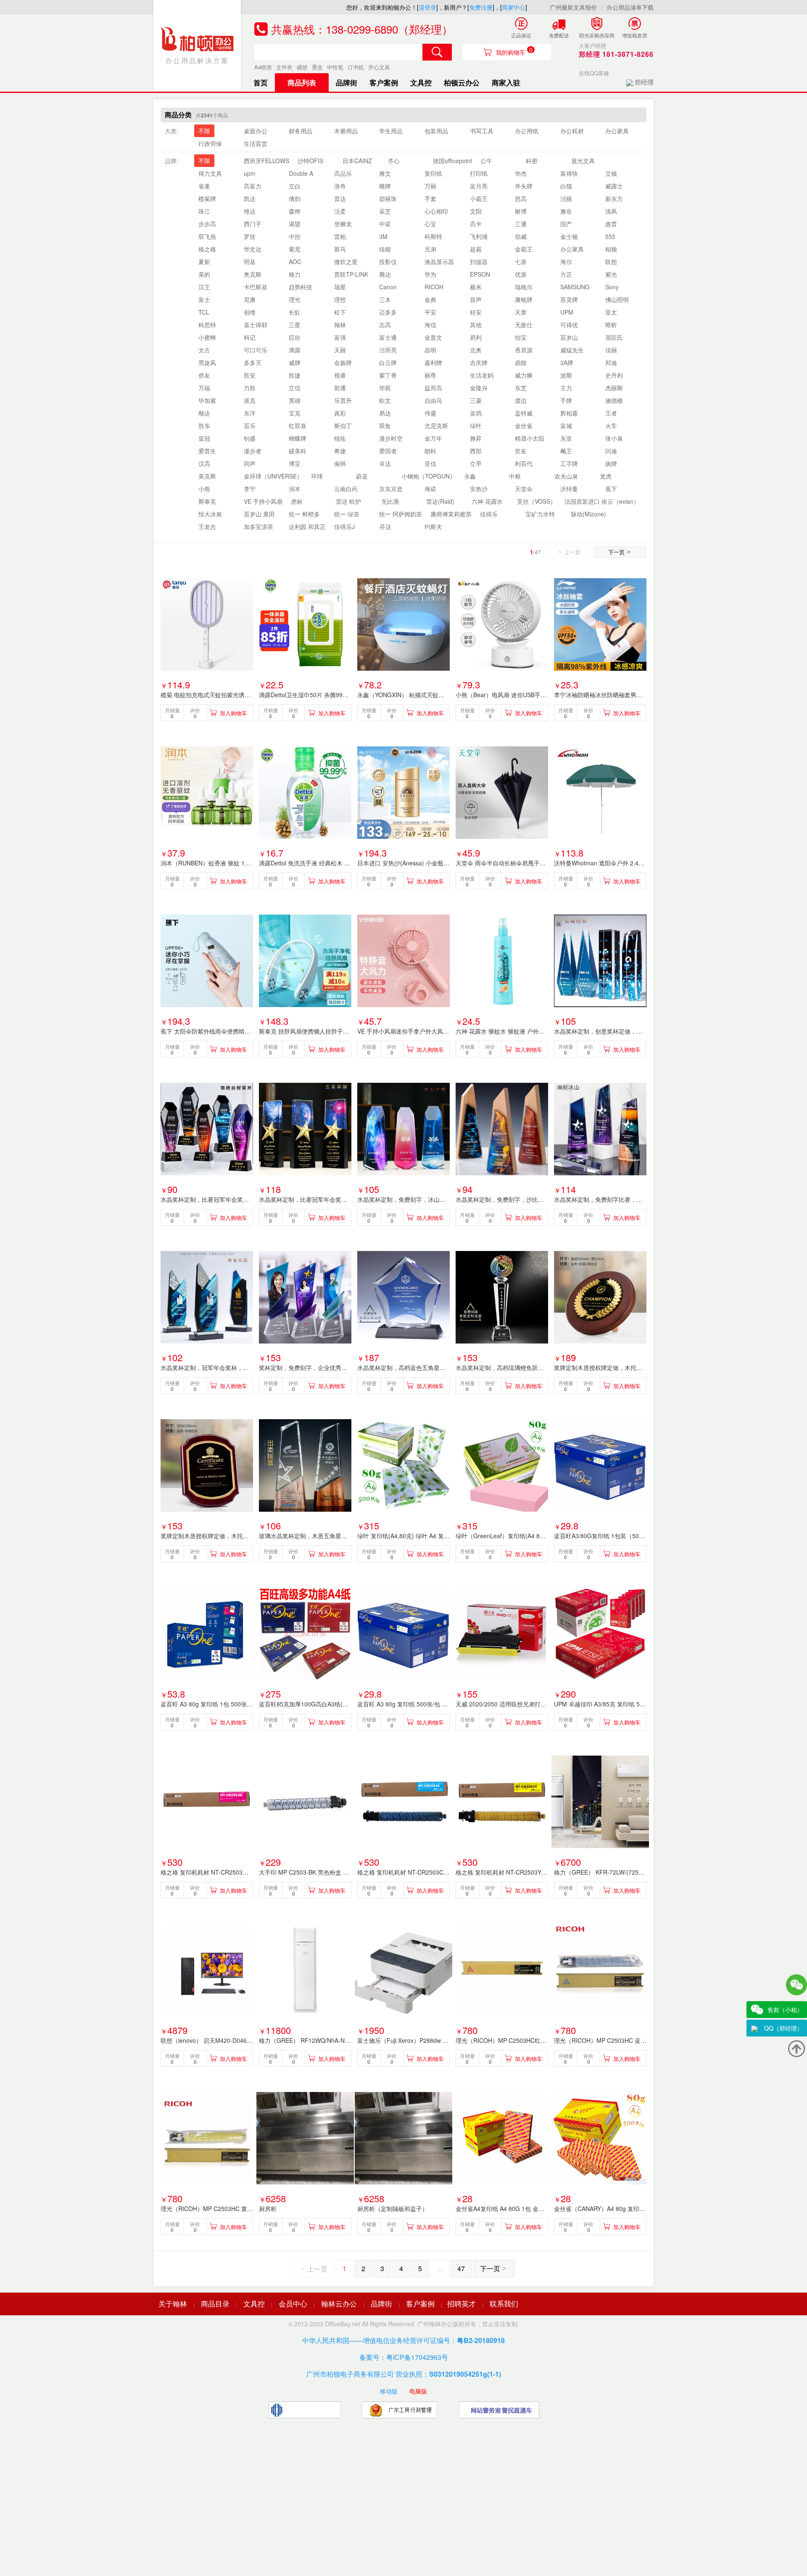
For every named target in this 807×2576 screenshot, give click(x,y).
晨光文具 (583, 161)
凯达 (250, 198)
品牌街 (347, 82)
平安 (430, 312)
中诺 (385, 224)
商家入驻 (506, 82)
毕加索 (207, 400)
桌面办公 (256, 131)
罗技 (250, 236)
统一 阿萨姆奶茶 (401, 514)
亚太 (611, 312)
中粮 (515, 476)
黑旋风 (207, 362)
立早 (476, 463)
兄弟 (430, 249)
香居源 (524, 350)
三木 (385, 299)
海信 (430, 325)
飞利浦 (479, 236)
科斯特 (433, 236)
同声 (250, 463)
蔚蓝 (362, 476)
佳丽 (611, 350)
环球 (317, 476)
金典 (430, 299)
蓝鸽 (476, 413)
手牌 (566, 400)
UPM (567, 312)
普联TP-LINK (351, 274)
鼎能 (521, 362)
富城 (566, 426)
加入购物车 (233, 713)
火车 (611, 426)
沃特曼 (569, 489)
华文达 (253, 249)
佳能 (385, 249)
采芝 (385, 211)
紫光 (611, 274)
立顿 (611, 173)
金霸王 (524, 249)
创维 (250, 312)
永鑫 (470, 476)
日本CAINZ (357, 161)
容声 (476, 299)
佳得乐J (344, 526)
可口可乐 (256, 350)
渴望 (295, 224)
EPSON (480, 274)
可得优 (569, 325)
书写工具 (482, 131)
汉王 (204, 287)
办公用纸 (527, 131)
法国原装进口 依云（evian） (602, 501)
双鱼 (385, 426)
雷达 (340, 198)
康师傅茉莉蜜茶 (451, 514)
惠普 (611, 224)
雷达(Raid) (440, 501)
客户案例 (384, 82)
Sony (612, 287)
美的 (204, 274)
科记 (250, 337)
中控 (295, 236)
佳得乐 (489, 514)
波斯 (566, 375)
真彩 (340, 413)
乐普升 (343, 400)
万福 (204, 388)
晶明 (430, 350)
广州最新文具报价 (573, 7)
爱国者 (388, 451)
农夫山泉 (566, 476)
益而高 (433, 388)
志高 (385, 325)
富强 (340, 337)
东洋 (250, 413)
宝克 (295, 413)
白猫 (566, 186)
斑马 (340, 249)
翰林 (340, 325)
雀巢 (204, 186)
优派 (521, 274)
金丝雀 (524, 426)
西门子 (253, 224)
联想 (611, 262)
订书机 (356, 67)
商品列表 (302, 82)
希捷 (340, 451)
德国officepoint (452, 161)
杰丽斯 (614, 388)
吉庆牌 (479, 362)
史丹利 (614, 375)
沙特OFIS (310, 161)
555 (610, 236)
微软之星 (346, 262)
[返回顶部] (796, 2049)
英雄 (295, 400)
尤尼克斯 (436, 426)
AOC (295, 262)
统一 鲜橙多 (304, 514)
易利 (476, 337)
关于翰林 (173, 2303)
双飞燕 (207, 236)
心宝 (430, 224)
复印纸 (433, 173)
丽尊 (430, 375)
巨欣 (295, 337)
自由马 (433, 400)
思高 (521, 198)
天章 (521, 312)
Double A (301, 173)
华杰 (521, 173)
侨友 (204, 375)
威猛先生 (572, 350)
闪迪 (611, 451)
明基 (250, 262)
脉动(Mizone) (588, 514)
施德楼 (614, 400)
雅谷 (566, 211)
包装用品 (436, 131)
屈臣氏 (614, 337)
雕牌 (385, 186)
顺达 (204, 413)
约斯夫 (433, 526)
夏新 (204, 262)
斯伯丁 (343, 426)
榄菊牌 (207, 198)
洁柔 (340, 211)
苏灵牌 (569, 299)
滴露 (295, 350)
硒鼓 (302, 67)
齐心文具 (379, 67)
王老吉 (207, 526)
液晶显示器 (439, 262)
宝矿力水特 (540, 514)
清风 (611, 211)
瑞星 (340, 287)
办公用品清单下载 (630, 7)
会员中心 (293, 2303)
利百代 (524, 463)
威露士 (614, 186)
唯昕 (611, 325)
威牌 (295, 362)
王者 (611, 413)
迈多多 (388, 312)
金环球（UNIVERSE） (273, 476)
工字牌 (569, 463)
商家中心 (514, 7)
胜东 (204, 426)
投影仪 (388, 262)
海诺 (430, 489)
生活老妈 (482, 375)
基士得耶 (256, 325)
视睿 (340, 375)
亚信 (430, 463)
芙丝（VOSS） (537, 501)
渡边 (521, 400)
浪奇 (340, 186)
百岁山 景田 (259, 514)
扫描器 (479, 262)
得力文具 (210, 173)
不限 (204, 131)
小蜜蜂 (207, 337)
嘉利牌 (433, 362)
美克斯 (207, 476)
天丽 (340, 350)
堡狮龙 (343, 224)
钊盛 (250, 438)
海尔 (566, 262)
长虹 (295, 312)
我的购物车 (514, 51)
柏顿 (611, 249)
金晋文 (433, 337)
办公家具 (617, 131)
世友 (521, 451)
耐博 (521, 211)
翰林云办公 (339, 2303)
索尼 (295, 249)
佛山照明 (617, 299)
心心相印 (436, 211)
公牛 (486, 161)
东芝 (521, 388)
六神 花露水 (487, 501)
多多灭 (253, 362)
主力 (566, 388)
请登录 (427, 7)
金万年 (433, 438)
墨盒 (317, 67)
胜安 (250, 375)
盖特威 (524, 413)
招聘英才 (462, 2303)
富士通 (388, 337)
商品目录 (215, 2303)
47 (461, 2268)
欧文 (385, 400)
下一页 (616, 552)
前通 (340, 388)
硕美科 (298, 451)
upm (250, 173)
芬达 (385, 526)
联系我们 (504, 2303)
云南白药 (346, 489)
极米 (476, 287)
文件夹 (284, 67)
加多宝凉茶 (258, 526)
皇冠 (204, 438)
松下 (340, 312)
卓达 (385, 463)
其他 (476, 325)
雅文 (385, 173)
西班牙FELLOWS (266, 161)
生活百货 (256, 143)
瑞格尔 (524, 287)
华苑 (385, 388)
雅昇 (476, 438)
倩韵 (295, 198)
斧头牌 (524, 186)
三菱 (476, 400)
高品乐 (343, 173)
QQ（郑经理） (783, 2028)
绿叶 (476, 426)
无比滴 (390, 501)
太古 (204, 350)
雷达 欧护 (348, 501)
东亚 (566, 438)
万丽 (430, 186)
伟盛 (430, 413)
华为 (430, 274)
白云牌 (388, 362)
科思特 (207, 325)
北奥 (476, 350)
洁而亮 (388, 350)
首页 (261, 82)
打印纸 (479, 173)
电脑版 (418, 2391)
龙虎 (606, 476)
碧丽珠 (388, 198)
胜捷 (295, 375)
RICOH (434, 287)
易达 (385, 413)
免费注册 (481, 7)
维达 (250, 211)
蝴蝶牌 (298, 438)
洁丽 (566, 198)
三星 (295, 325)
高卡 (476, 224)
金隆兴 (479, 388)
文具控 (421, 82)
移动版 (389, 2391)
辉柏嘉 (569, 413)
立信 (295, 388)
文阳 (476, 211)
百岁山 (569, 337)
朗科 (430, 451)
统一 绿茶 (347, 514)
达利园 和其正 (307, 526)
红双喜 (298, 426)
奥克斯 (253, 274)
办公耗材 (572, 131)
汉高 (204, 463)
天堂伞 (524, 489)
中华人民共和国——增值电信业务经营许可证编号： (403, 2340)
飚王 (566, 451)
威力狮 (524, 375)
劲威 (521, 236)
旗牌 (611, 463)
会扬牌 (343, 362)
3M (383, 236)
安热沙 (479, 489)
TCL (204, 312)
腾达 (385, 274)
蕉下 (611, 489)
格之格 (207, 249)
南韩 (340, 463)
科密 (532, 161)
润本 (295, 489)
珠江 (204, 211)
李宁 (250, 489)
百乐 (250, 426)
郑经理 (644, 82)
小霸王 (479, 198)
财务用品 (301, 131)
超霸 (476, 249)
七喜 (521, 262)
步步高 (207, 224)
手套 (430, 198)
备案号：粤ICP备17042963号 (404, 2357)
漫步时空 (391, 438)
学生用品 (391, 131)
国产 (566, 224)
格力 (295, 274)
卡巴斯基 (256, 287)
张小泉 (614, 438)
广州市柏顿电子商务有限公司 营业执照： (404, 2374)
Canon (388, 287)
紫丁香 (388, 375)
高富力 (253, 186)
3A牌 (567, 362)
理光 (295, 299)
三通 (521, 224)
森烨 (295, 211)
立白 (295, 186)
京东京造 (391, 489)
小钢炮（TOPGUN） (429, 476)
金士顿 (569, 236)
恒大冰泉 (210, 514)
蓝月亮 (479, 186)
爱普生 (207, 451)
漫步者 (253, 451)
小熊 (204, 489)
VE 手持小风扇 (263, 501)
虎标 (297, 501)
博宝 (295, 463)
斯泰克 (207, 501)
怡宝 (521, 337)
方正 (566, 274)
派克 (250, 400)
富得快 (569, 173)
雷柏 (340, 236)
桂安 (476, 312)
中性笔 (335, 67)
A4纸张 (263, 67)
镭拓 (340, 438)
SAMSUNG (575, 287)
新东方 (614, 198)
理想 (340, 299)
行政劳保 (210, 143)
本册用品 (346, 131)
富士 (204, 299)
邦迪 (611, 362)
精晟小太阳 (530, 438)
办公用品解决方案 (197, 60)
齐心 (394, 161)
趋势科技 (301, 287)
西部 (476, 451)
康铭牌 (524, 299)
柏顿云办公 (462, 82)
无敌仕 (524, 325)
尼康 (250, 299)
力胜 (250, 388)
